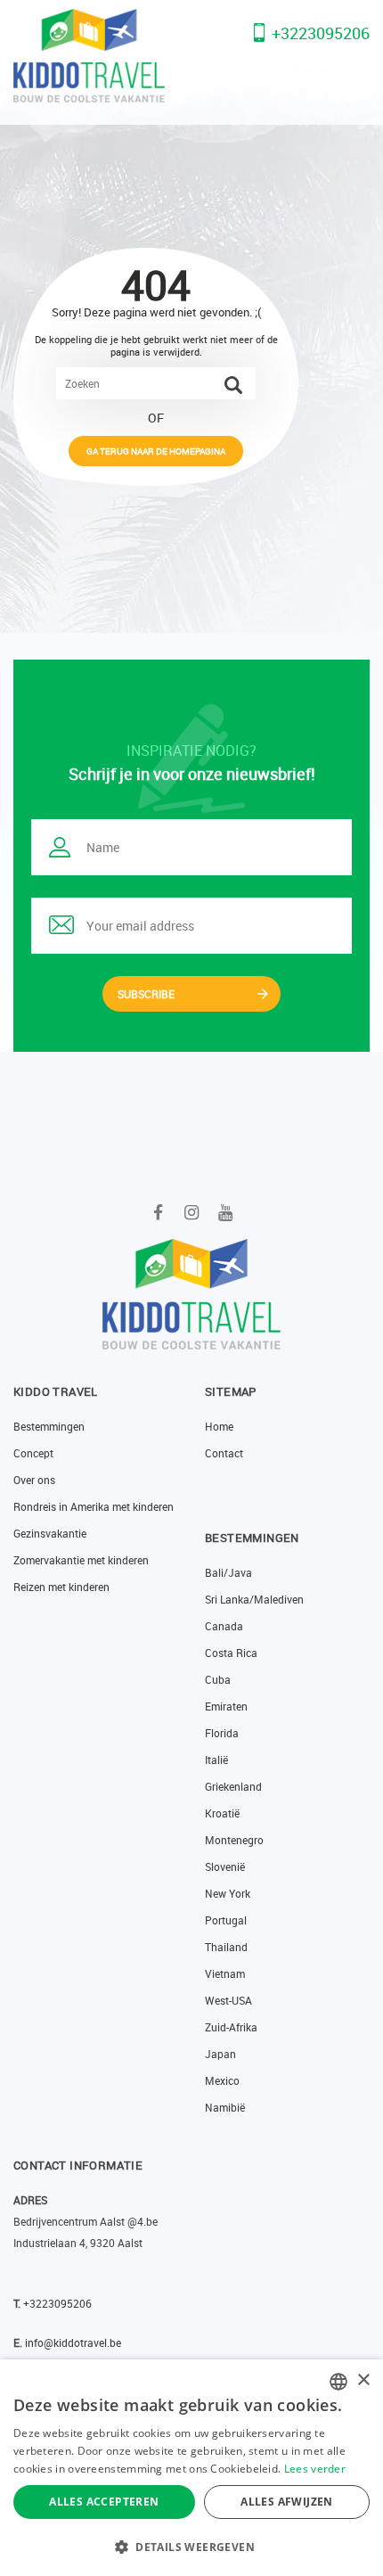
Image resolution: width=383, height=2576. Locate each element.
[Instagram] (192, 1212)
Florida (222, 1733)
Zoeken (233, 385)
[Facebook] (158, 1212)
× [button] (363, 2380)
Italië (216, 1760)
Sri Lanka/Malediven (254, 1599)
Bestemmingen (49, 1426)
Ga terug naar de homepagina (156, 451)
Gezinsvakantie (50, 1533)
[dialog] (191, 2468)
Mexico (222, 2080)
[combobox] (338, 2382)
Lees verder (315, 2469)
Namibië (225, 2107)
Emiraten (226, 1706)
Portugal (226, 1920)
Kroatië (222, 1813)
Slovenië (225, 1866)
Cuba (218, 1679)
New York (228, 1893)
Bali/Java (228, 1572)
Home (219, 1426)
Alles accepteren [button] (104, 2502)
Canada (224, 1626)
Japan (220, 2054)
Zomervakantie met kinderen (81, 1560)
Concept (33, 1453)
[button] (191, 2547)
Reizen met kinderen (61, 1587)
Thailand (226, 1947)
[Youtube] (226, 1212)
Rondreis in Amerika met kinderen (94, 1506)
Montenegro (234, 1840)
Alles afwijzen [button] (287, 2502)
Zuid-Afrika (231, 2027)
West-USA (228, 2000)
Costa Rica (231, 1653)
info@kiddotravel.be (73, 2342)
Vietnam (225, 1973)
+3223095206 (321, 33)
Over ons (34, 1480)
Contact (224, 1453)
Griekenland (233, 1786)
